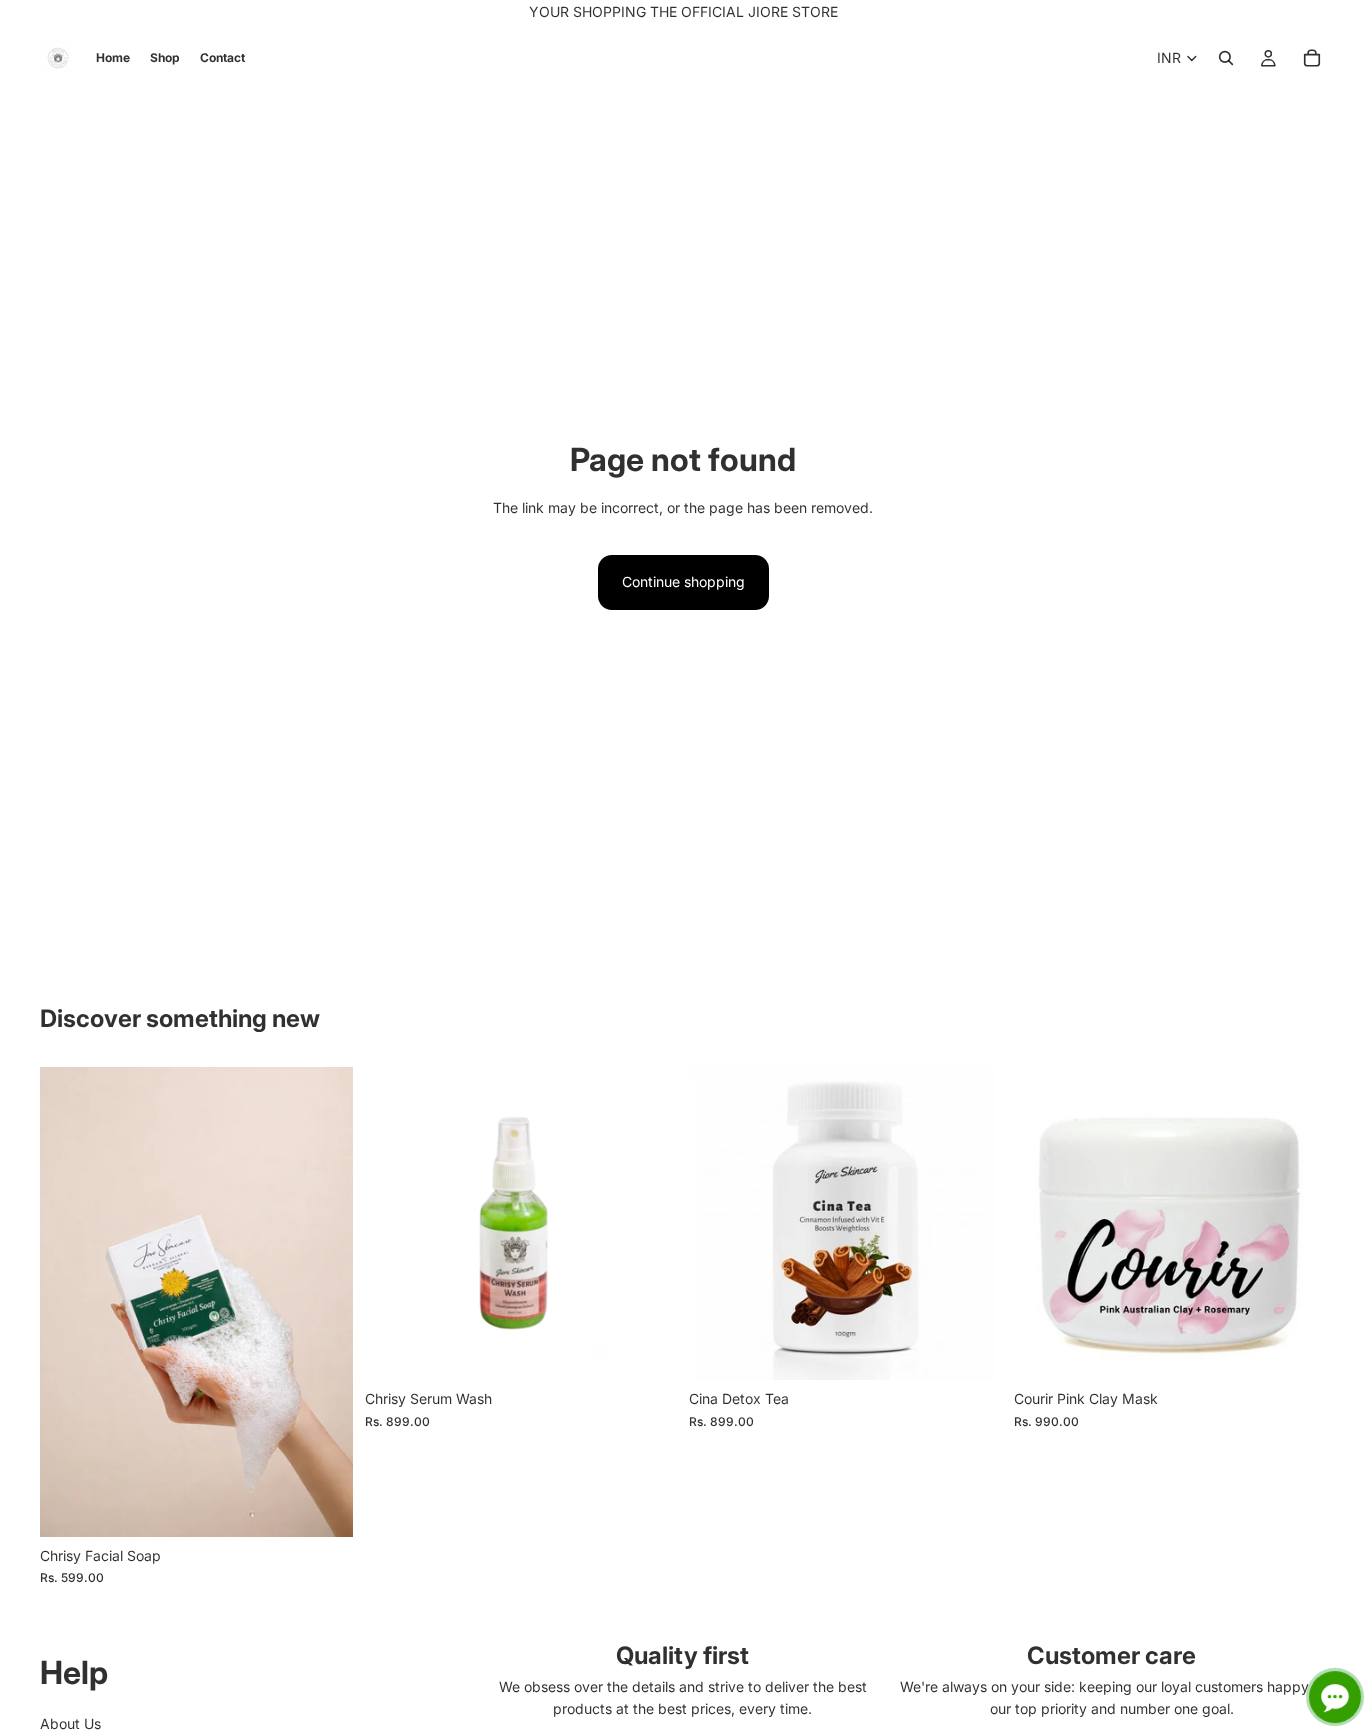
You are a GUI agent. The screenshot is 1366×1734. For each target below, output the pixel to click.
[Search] (1226, 58)
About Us (70, 1723)
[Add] (322, 1506)
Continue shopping (683, 581)
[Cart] (1312, 58)
